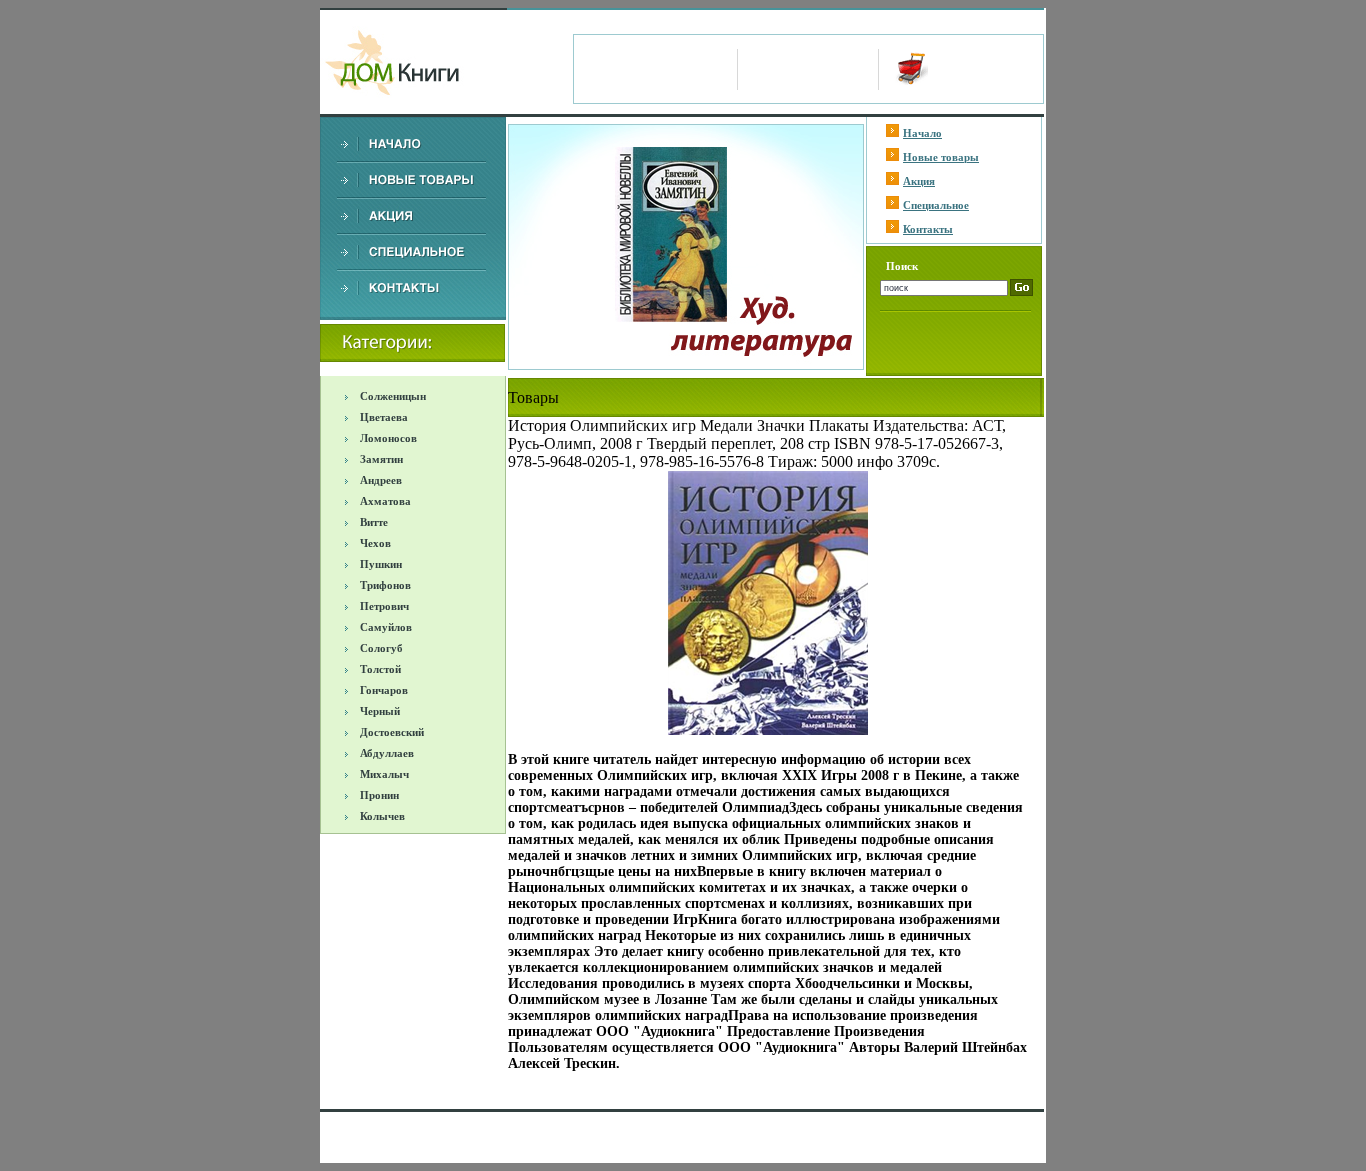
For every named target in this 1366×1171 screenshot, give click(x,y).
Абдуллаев (387, 753)
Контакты (928, 229)
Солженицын (393, 396)
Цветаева (384, 417)
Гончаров (384, 690)
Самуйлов (386, 627)
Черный (380, 711)
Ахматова (385, 501)
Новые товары (941, 157)
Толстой (380, 669)
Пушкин (381, 564)
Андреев (381, 480)
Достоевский (392, 732)
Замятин (381, 459)
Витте (374, 522)
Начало (922, 133)
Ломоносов (388, 438)
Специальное (936, 205)
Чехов (375, 543)
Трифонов (385, 585)
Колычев (382, 816)
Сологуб (381, 648)
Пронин (379, 795)
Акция (919, 181)
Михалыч (384, 774)
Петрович (384, 606)
